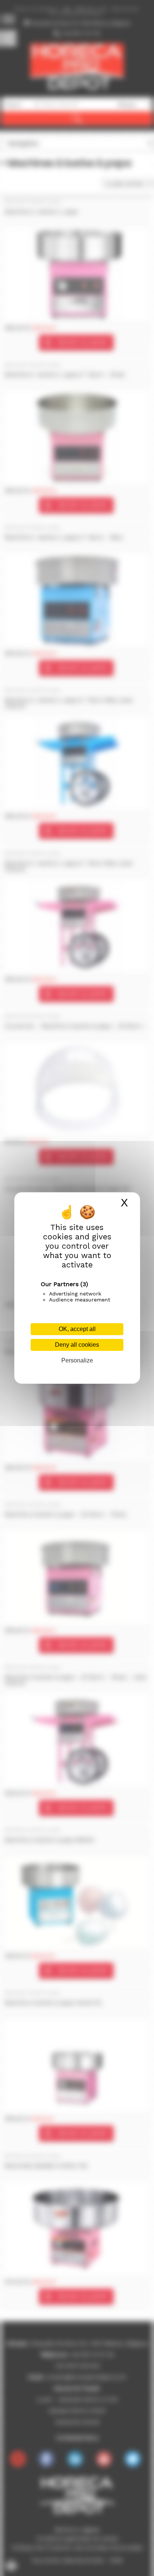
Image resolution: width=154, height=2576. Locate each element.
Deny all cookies (77, 1345)
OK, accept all (77, 1329)
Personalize (77, 1360)
